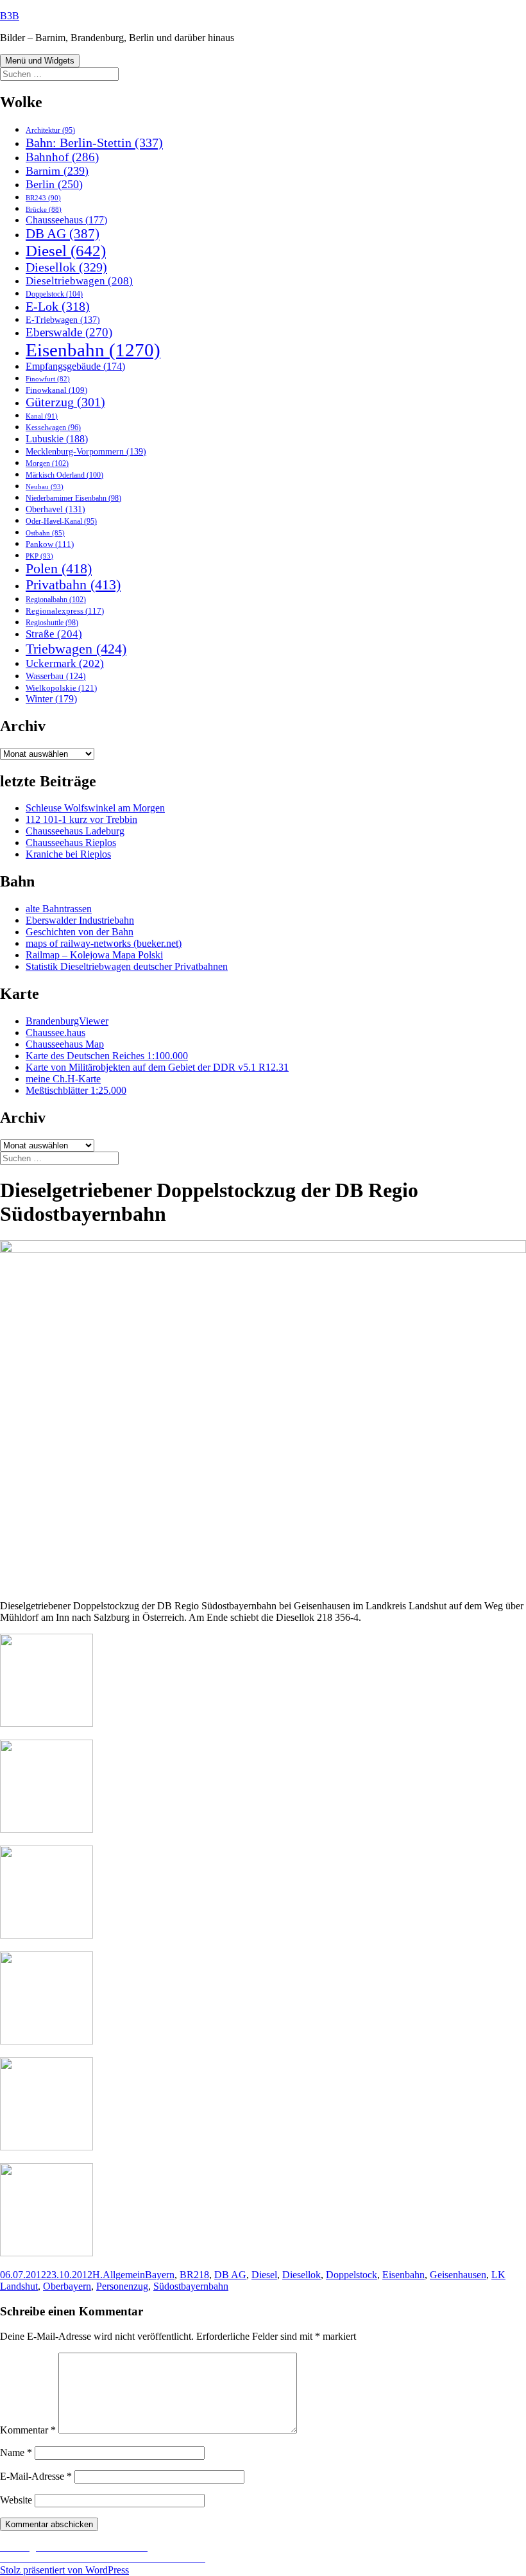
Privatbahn (73, 585)
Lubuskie (57, 439)
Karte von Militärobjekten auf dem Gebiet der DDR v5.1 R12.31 (157, 1067)
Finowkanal (56, 390)
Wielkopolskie (61, 688)
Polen (59, 569)
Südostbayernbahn (191, 2286)
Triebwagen (76, 649)
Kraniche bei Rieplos (68, 854)
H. (98, 2275)
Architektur (50, 131)
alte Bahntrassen (59, 909)
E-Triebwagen (63, 320)
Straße (54, 634)
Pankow (50, 544)
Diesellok (66, 267)
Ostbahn (45, 533)
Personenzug (122, 2286)
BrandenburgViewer (67, 1021)
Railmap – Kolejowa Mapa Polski (94, 955)
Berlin (54, 184)
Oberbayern (67, 2286)
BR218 (194, 2275)
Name (16, 2452)
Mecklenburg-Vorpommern (86, 451)
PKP (39, 556)
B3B (10, 16)
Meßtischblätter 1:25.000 (76, 1090)
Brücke (44, 209)
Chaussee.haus (55, 1033)
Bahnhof (62, 157)
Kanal (42, 416)
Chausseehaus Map (65, 1044)
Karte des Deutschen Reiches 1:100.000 (107, 1056)
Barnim (57, 171)
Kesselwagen (53, 428)
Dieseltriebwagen (79, 281)
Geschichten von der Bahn (80, 932)
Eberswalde (69, 332)
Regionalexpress (65, 611)
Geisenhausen (458, 2275)
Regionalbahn (56, 600)
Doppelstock (54, 294)
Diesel (66, 251)
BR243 (43, 198)
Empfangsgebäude (75, 366)
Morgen (47, 463)
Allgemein (124, 2275)
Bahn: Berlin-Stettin (94, 143)
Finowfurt (48, 379)
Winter (51, 699)
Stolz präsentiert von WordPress (64, 2570)
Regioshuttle (52, 623)
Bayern (160, 2275)
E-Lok (58, 306)
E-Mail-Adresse (36, 2476)
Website (16, 2500)
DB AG (63, 234)
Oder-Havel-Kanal (61, 522)
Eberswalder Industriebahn (80, 920)
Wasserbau (56, 676)
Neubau (45, 487)
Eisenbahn (93, 350)
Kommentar (28, 2430)
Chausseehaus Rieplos (71, 843)
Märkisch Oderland (64, 475)
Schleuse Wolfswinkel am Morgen (95, 808)
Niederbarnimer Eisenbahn (73, 498)
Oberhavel (55, 509)
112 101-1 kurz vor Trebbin (81, 819)
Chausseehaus (66, 220)
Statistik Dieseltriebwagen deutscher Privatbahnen (127, 966)
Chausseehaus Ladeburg (75, 831)
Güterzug (65, 402)
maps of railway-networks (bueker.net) (104, 943)
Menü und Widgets (40, 61)
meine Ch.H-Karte (63, 1079)
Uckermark (65, 663)
